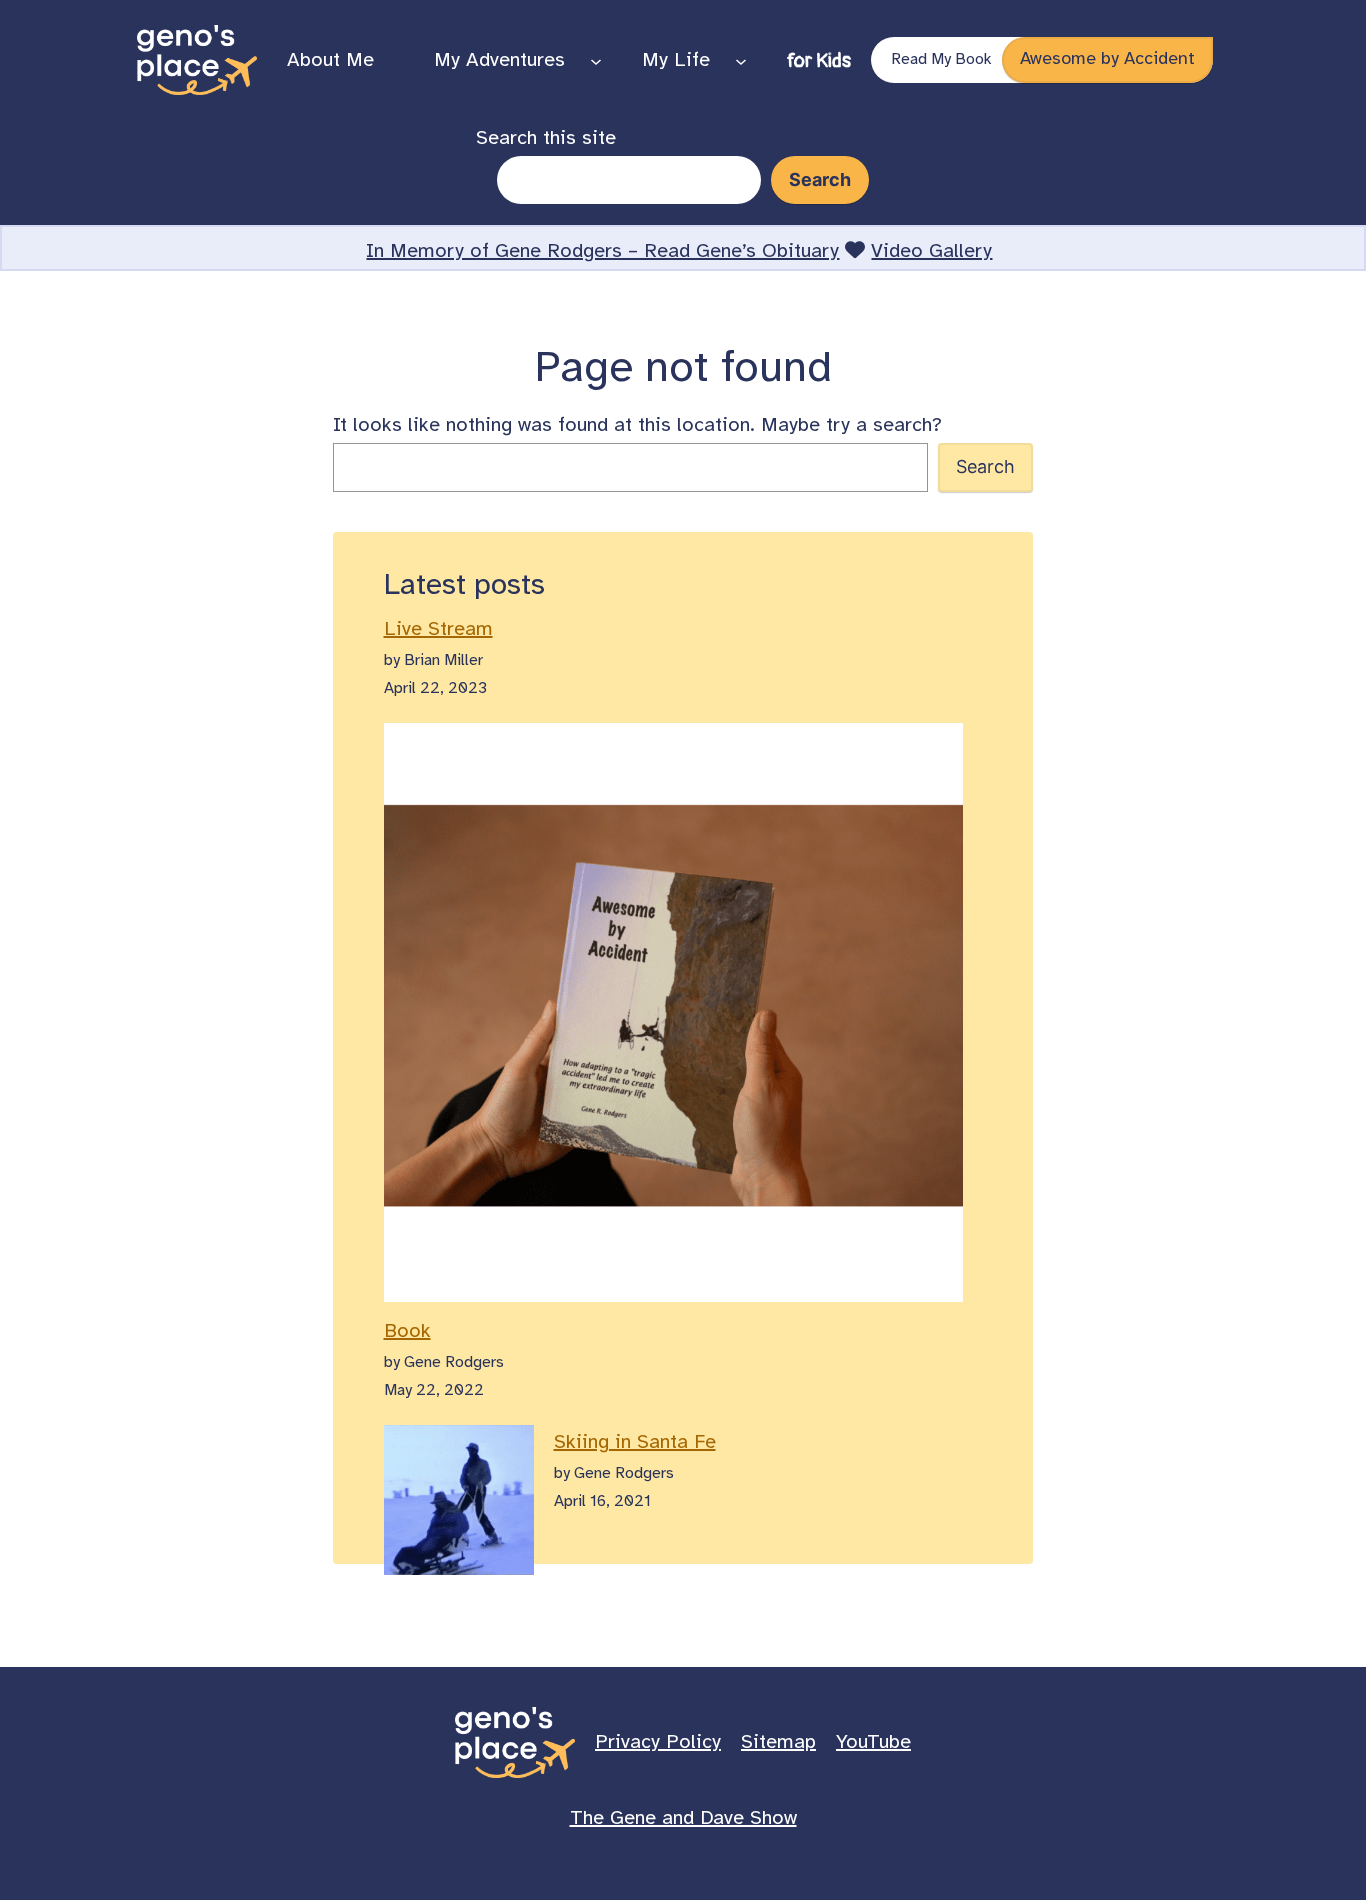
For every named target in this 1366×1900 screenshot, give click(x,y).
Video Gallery (931, 251)
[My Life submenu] (741, 60)
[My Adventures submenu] (596, 60)
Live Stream (438, 629)
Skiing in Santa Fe (635, 1442)
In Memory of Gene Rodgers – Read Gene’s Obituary (602, 251)
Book (407, 1331)
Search (985, 466)
